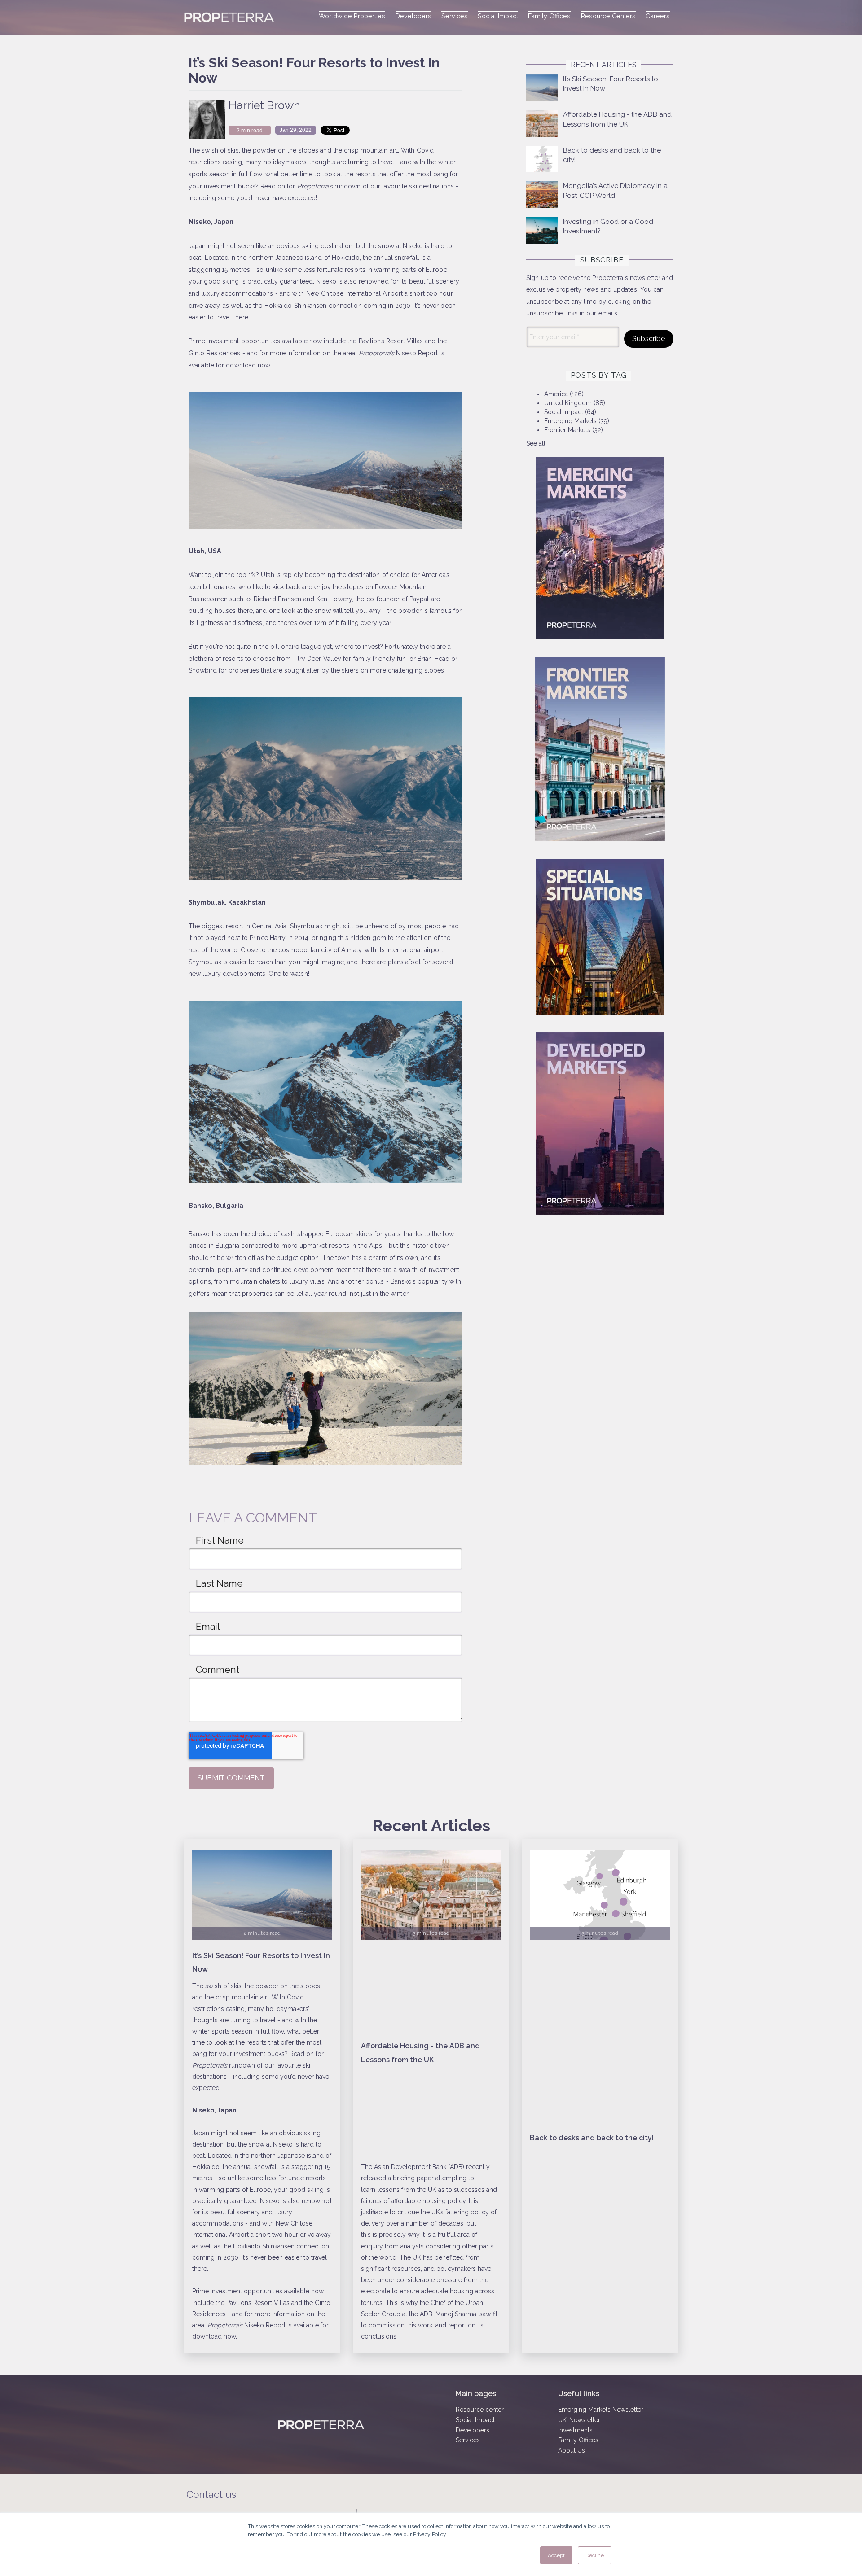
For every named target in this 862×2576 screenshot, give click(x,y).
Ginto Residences (215, 353)
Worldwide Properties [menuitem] (352, 16)
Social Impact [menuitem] (498, 16)
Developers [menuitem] (413, 16)
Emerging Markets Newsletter (601, 2410)
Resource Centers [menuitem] (608, 16)
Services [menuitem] (455, 16)
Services (468, 2440)
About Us (572, 2450)
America (564, 394)
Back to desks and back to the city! (592, 2138)
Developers (473, 2430)
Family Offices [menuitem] (549, 16)
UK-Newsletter (579, 2420)
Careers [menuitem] (658, 16)
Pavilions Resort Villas (391, 341)
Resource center (480, 2410)
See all (536, 443)
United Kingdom (575, 403)
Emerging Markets (577, 421)
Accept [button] (556, 2555)
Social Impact (570, 412)
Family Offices (578, 2440)
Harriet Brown (264, 105)
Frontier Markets (574, 430)
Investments (575, 2430)
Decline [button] (595, 2555)
